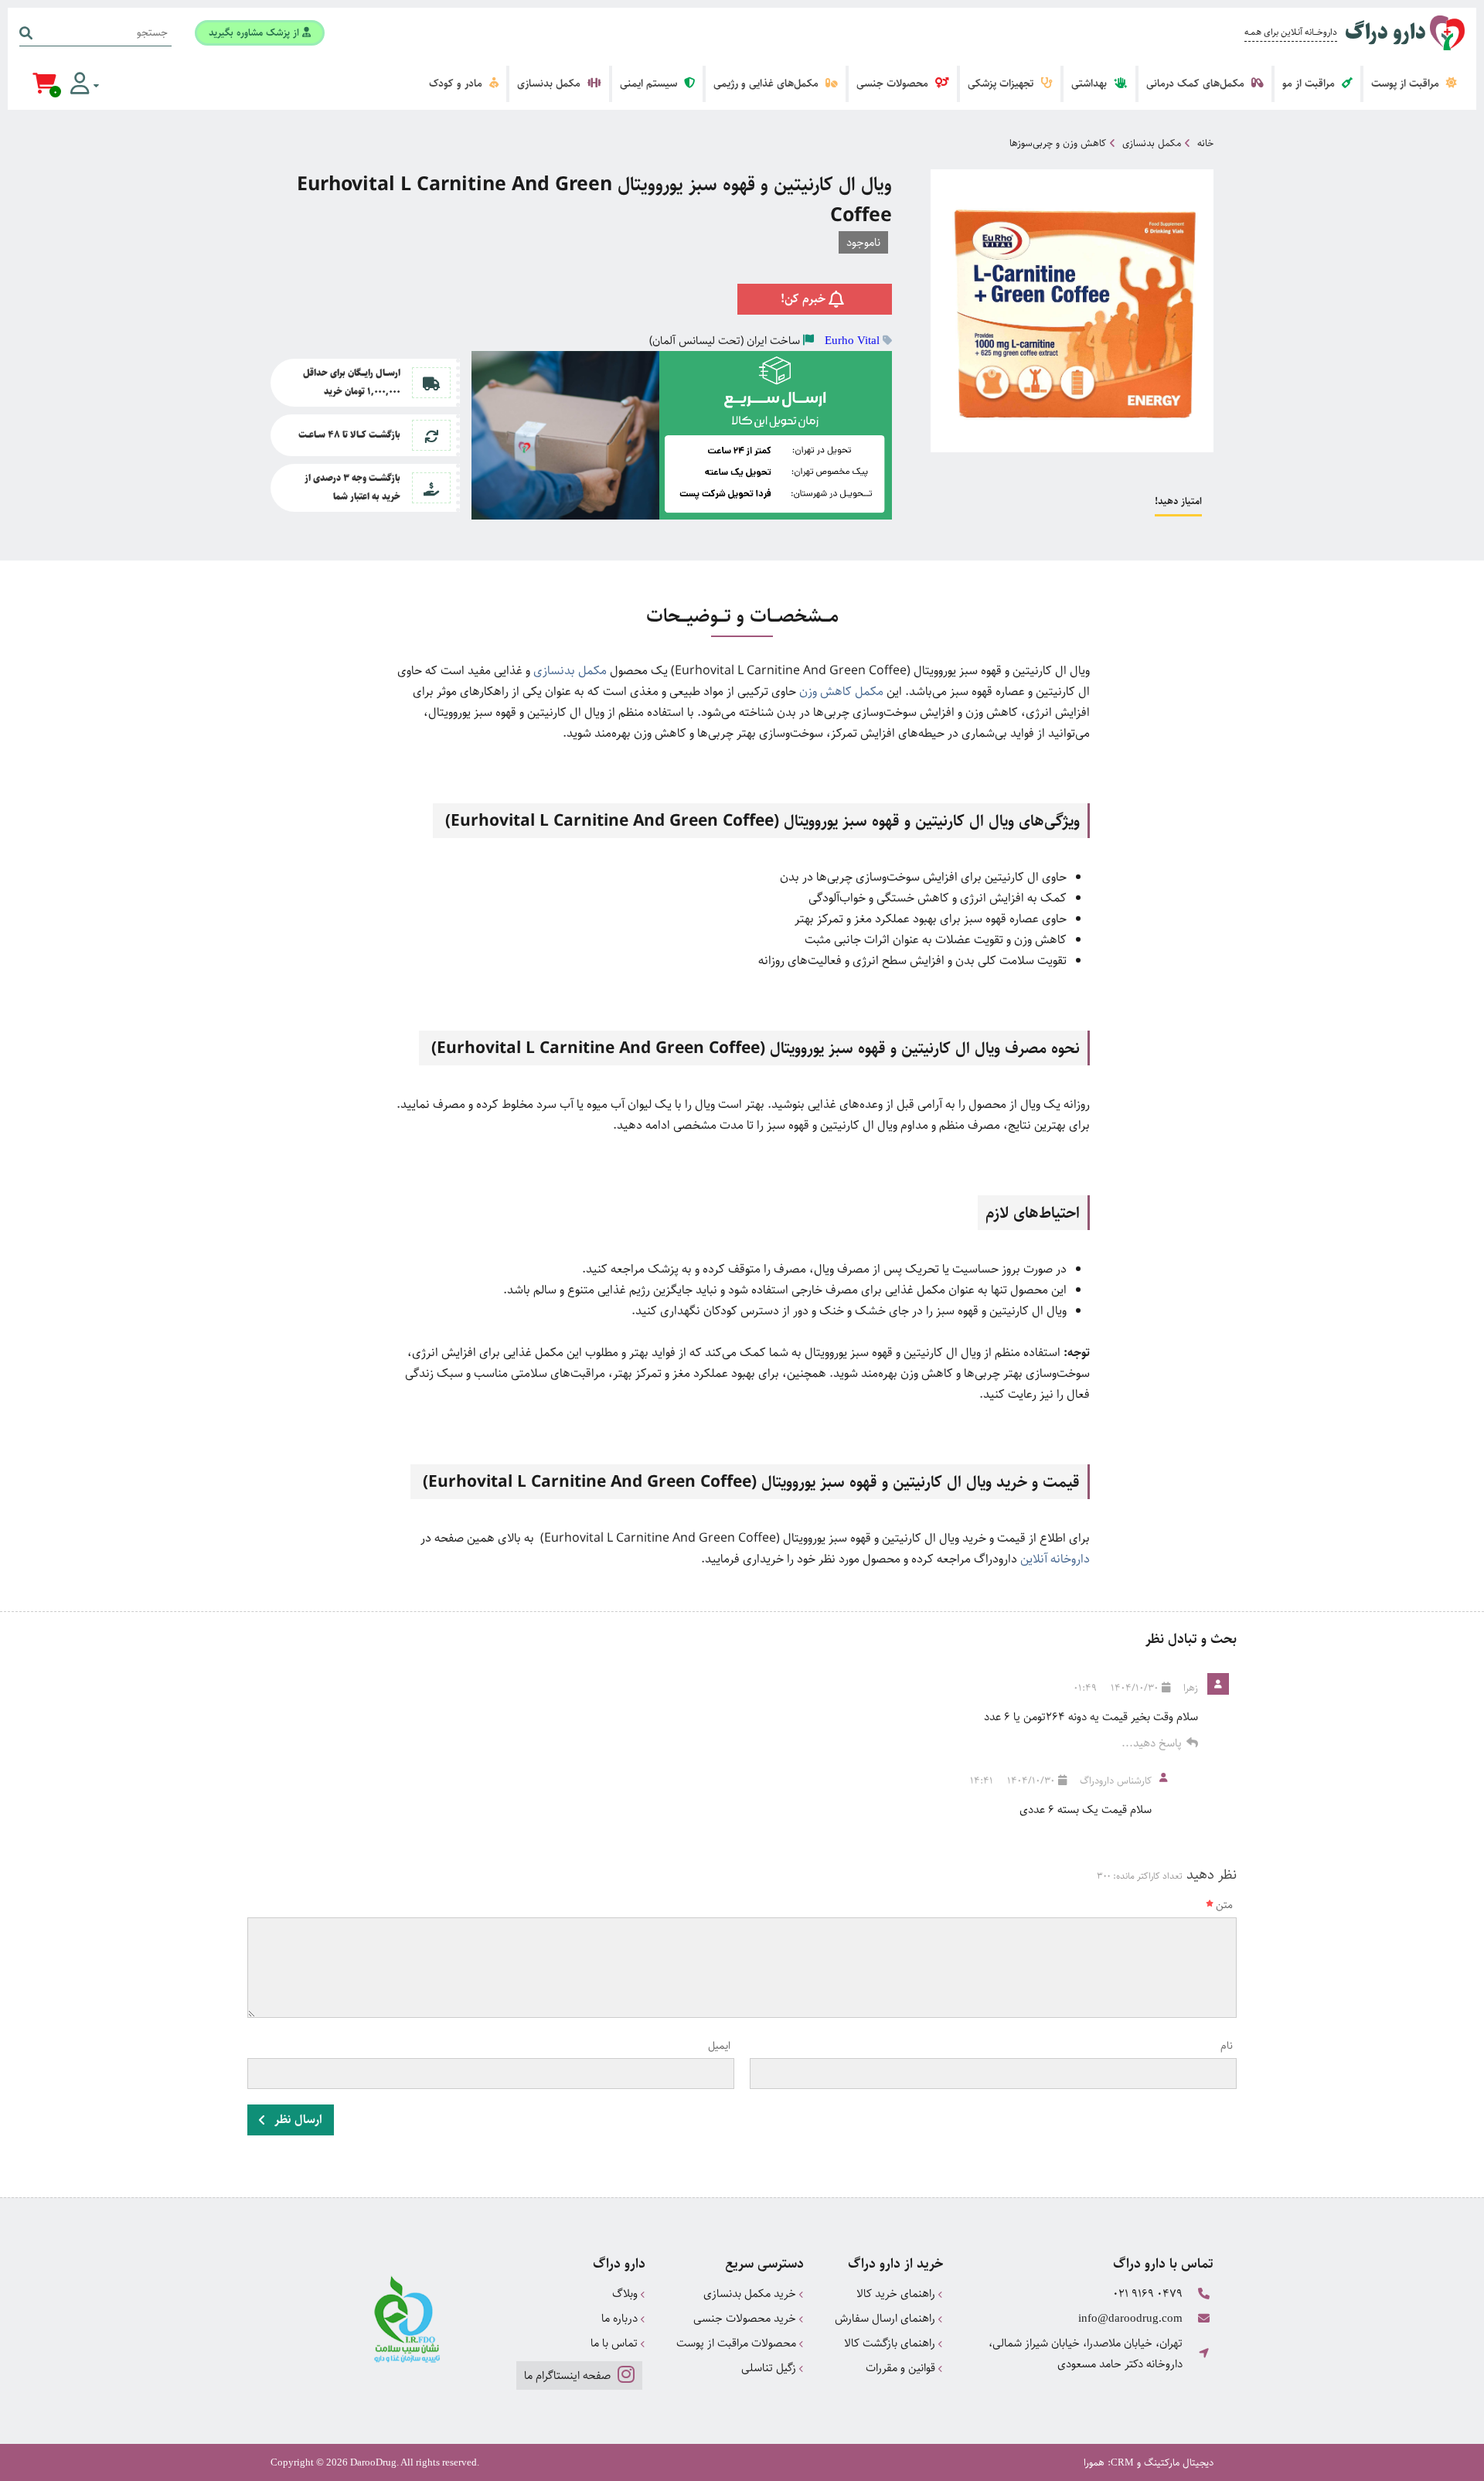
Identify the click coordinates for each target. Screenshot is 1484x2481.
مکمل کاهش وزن (841, 692)
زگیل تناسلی (770, 2368)
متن (1224, 1905)
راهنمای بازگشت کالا (891, 2343)
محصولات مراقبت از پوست (738, 2343)
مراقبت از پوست (1407, 83)
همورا (1094, 2462)
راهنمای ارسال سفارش (887, 2318)
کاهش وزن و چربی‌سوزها (1058, 143)
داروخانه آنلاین (1055, 1559)
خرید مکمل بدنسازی (751, 2294)
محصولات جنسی (894, 83)
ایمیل (719, 2046)
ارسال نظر (297, 2120)
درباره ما (621, 2318)
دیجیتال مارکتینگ (1179, 2462)
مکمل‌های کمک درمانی (1197, 83)
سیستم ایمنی (650, 83)
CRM (1122, 2462)
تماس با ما (616, 2343)
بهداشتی (1091, 83)
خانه (1205, 143)
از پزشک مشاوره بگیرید (255, 32)
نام (1227, 2046)
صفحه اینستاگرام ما (569, 2375)
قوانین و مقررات (902, 2368)
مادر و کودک (457, 83)
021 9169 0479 (1148, 2294)
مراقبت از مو (1310, 83)
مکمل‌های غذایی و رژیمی (768, 83)
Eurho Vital (852, 340)
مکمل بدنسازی (550, 83)
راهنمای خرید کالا (897, 2294)
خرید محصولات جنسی (746, 2318)
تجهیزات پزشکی (1002, 83)
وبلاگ (626, 2294)
